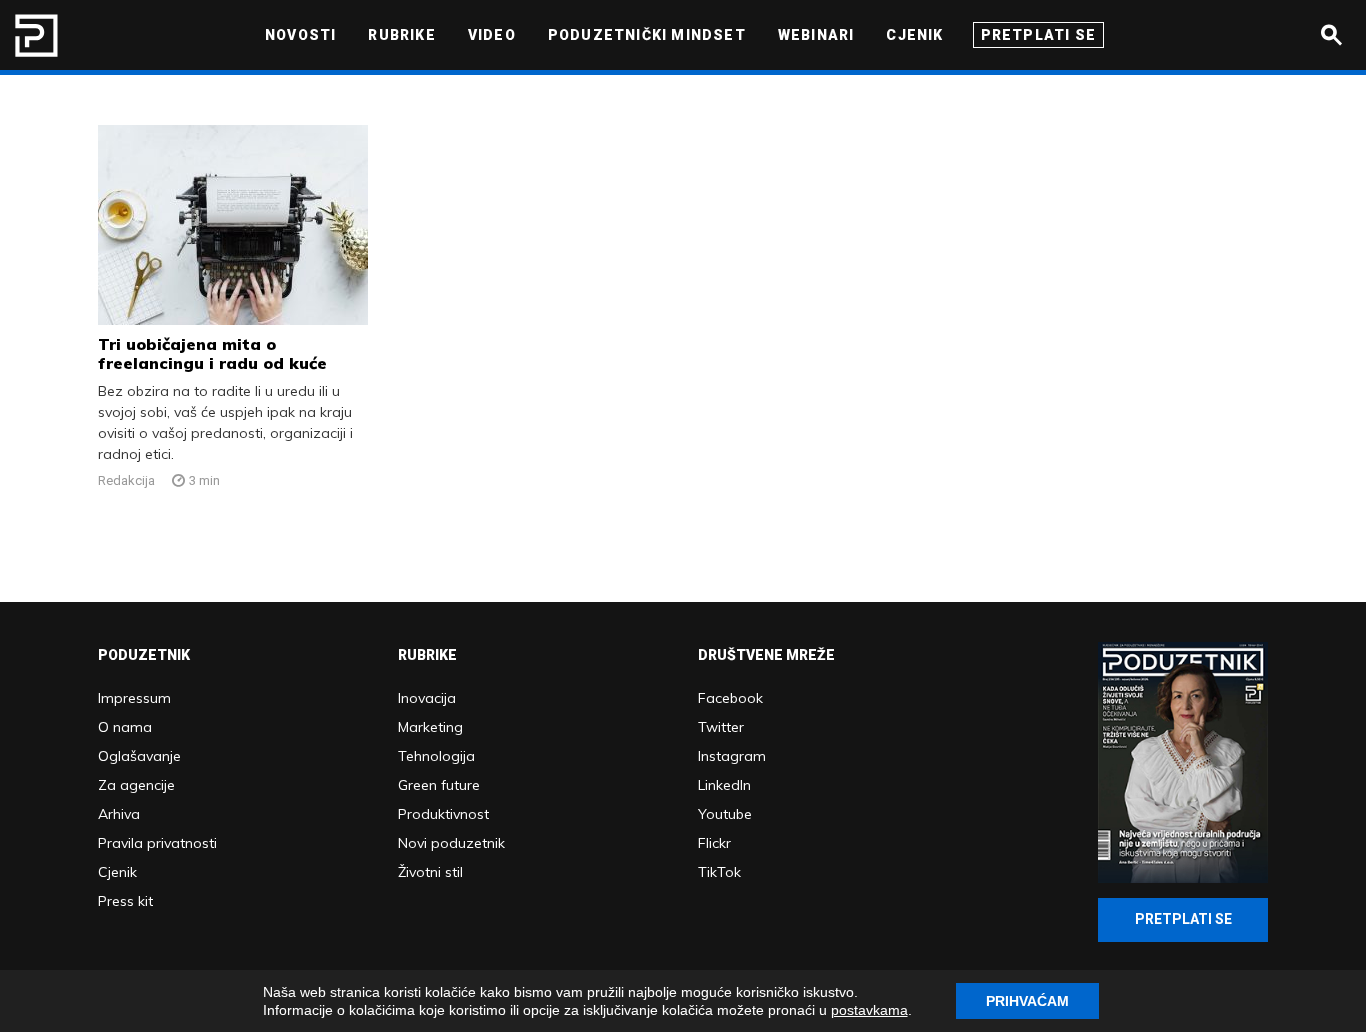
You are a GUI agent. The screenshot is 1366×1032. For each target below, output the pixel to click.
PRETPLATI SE (1183, 919)
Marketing (430, 727)
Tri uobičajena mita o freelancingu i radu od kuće (212, 353)
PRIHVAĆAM (1027, 1001)
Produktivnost (443, 814)
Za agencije (136, 785)
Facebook (730, 698)
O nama (125, 727)
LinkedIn (724, 785)
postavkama (869, 1010)
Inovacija (427, 698)
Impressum (134, 698)
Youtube (725, 814)
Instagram (732, 756)
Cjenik (117, 872)
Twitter (721, 727)
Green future (439, 785)
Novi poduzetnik (451, 843)
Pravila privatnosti (157, 843)
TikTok (719, 872)
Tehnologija (436, 756)
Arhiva (119, 814)
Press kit (125, 901)
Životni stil (430, 872)
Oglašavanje (139, 756)
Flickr (714, 843)
